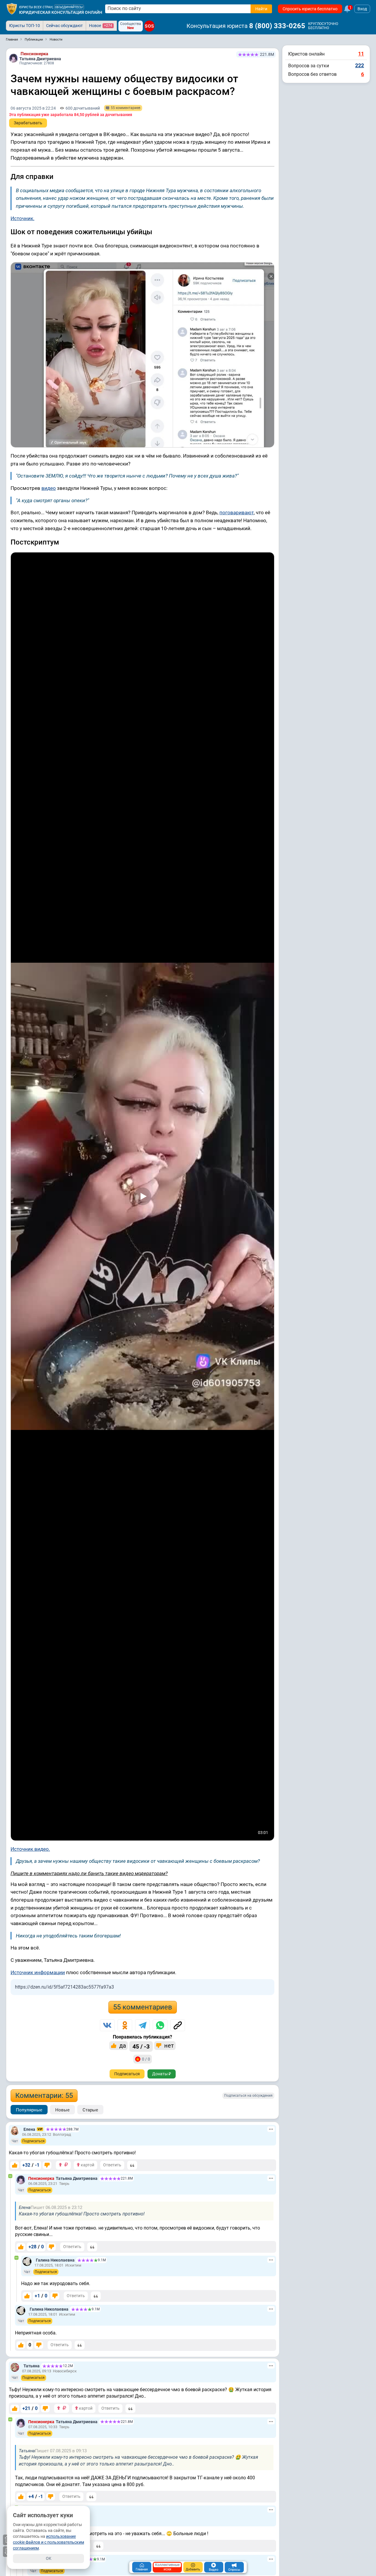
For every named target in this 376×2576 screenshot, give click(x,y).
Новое (101, 26)
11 (361, 54)
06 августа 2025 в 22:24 (33, 108)
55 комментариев (143, 2007)
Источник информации (38, 1972)
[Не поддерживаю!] (47, 2165)
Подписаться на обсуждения (248, 2096)
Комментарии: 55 (44, 2096)
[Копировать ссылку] (178, 2025)
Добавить (193, 2569)
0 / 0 (146, 2059)
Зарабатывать (28, 123)
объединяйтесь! (69, 7)
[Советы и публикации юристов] (12, 9)
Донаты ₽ (162, 2074)
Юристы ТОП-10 (25, 26)
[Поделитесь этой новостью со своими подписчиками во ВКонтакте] (107, 2025)
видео (49, 488)
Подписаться (127, 2074)
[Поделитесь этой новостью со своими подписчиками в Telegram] (142, 2025)
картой (87, 2165)
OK (49, 2558)
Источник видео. (30, 1849)
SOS (149, 26)
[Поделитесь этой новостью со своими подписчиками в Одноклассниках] (125, 2025)
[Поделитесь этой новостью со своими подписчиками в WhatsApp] (160, 2025)
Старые (90, 2110)
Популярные (29, 2110)
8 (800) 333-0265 (277, 26)
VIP (40, 2129)
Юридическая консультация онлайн (61, 12)
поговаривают (237, 512)
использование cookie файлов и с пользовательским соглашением (48, 2542)
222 (360, 65)
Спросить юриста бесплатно (310, 9)
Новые (62, 2110)
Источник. (22, 218)
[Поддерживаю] (15, 2165)
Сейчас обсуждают (64, 26)
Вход (362, 9)
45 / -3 (141, 2046)
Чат (15, 2141)
